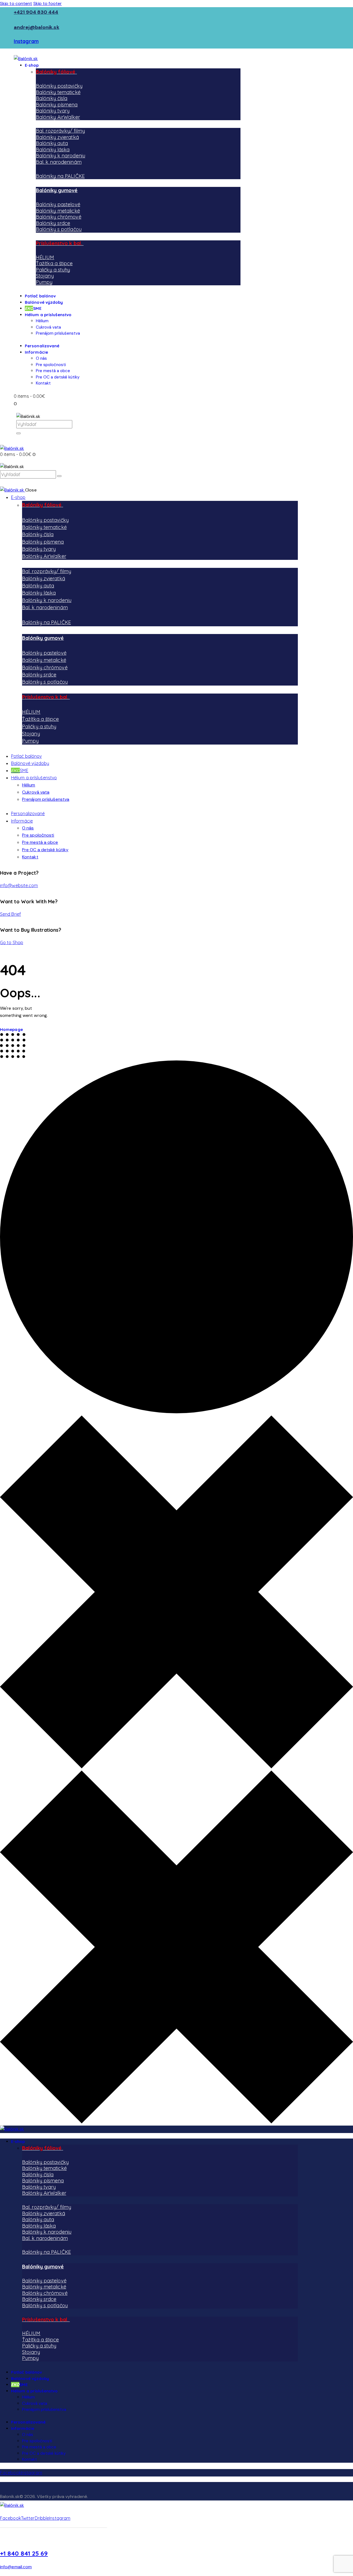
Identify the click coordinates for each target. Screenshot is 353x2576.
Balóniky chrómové (59, 217)
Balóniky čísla (52, 98)
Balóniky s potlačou (59, 229)
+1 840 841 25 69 (24, 2553)
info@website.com (19, 885)
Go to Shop (12, 942)
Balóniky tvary (53, 111)
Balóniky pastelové (58, 204)
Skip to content (16, 3)
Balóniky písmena (57, 105)
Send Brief (10, 914)
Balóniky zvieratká (57, 137)
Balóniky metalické (58, 211)
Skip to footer (48, 3)
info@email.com (16, 2567)
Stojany (45, 276)
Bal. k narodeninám (59, 162)
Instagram (26, 41)
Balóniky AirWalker (58, 117)
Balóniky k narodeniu (61, 156)
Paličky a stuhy (53, 270)
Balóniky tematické (58, 92)
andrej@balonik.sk (37, 27)
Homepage (11, 1029)
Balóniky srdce (53, 223)
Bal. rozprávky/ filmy (60, 131)
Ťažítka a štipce (54, 263)
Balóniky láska (53, 150)
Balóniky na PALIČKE (60, 176)
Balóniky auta (52, 143)
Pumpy (44, 282)
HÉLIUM (45, 257)
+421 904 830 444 (36, 12)
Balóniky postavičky (59, 86)
